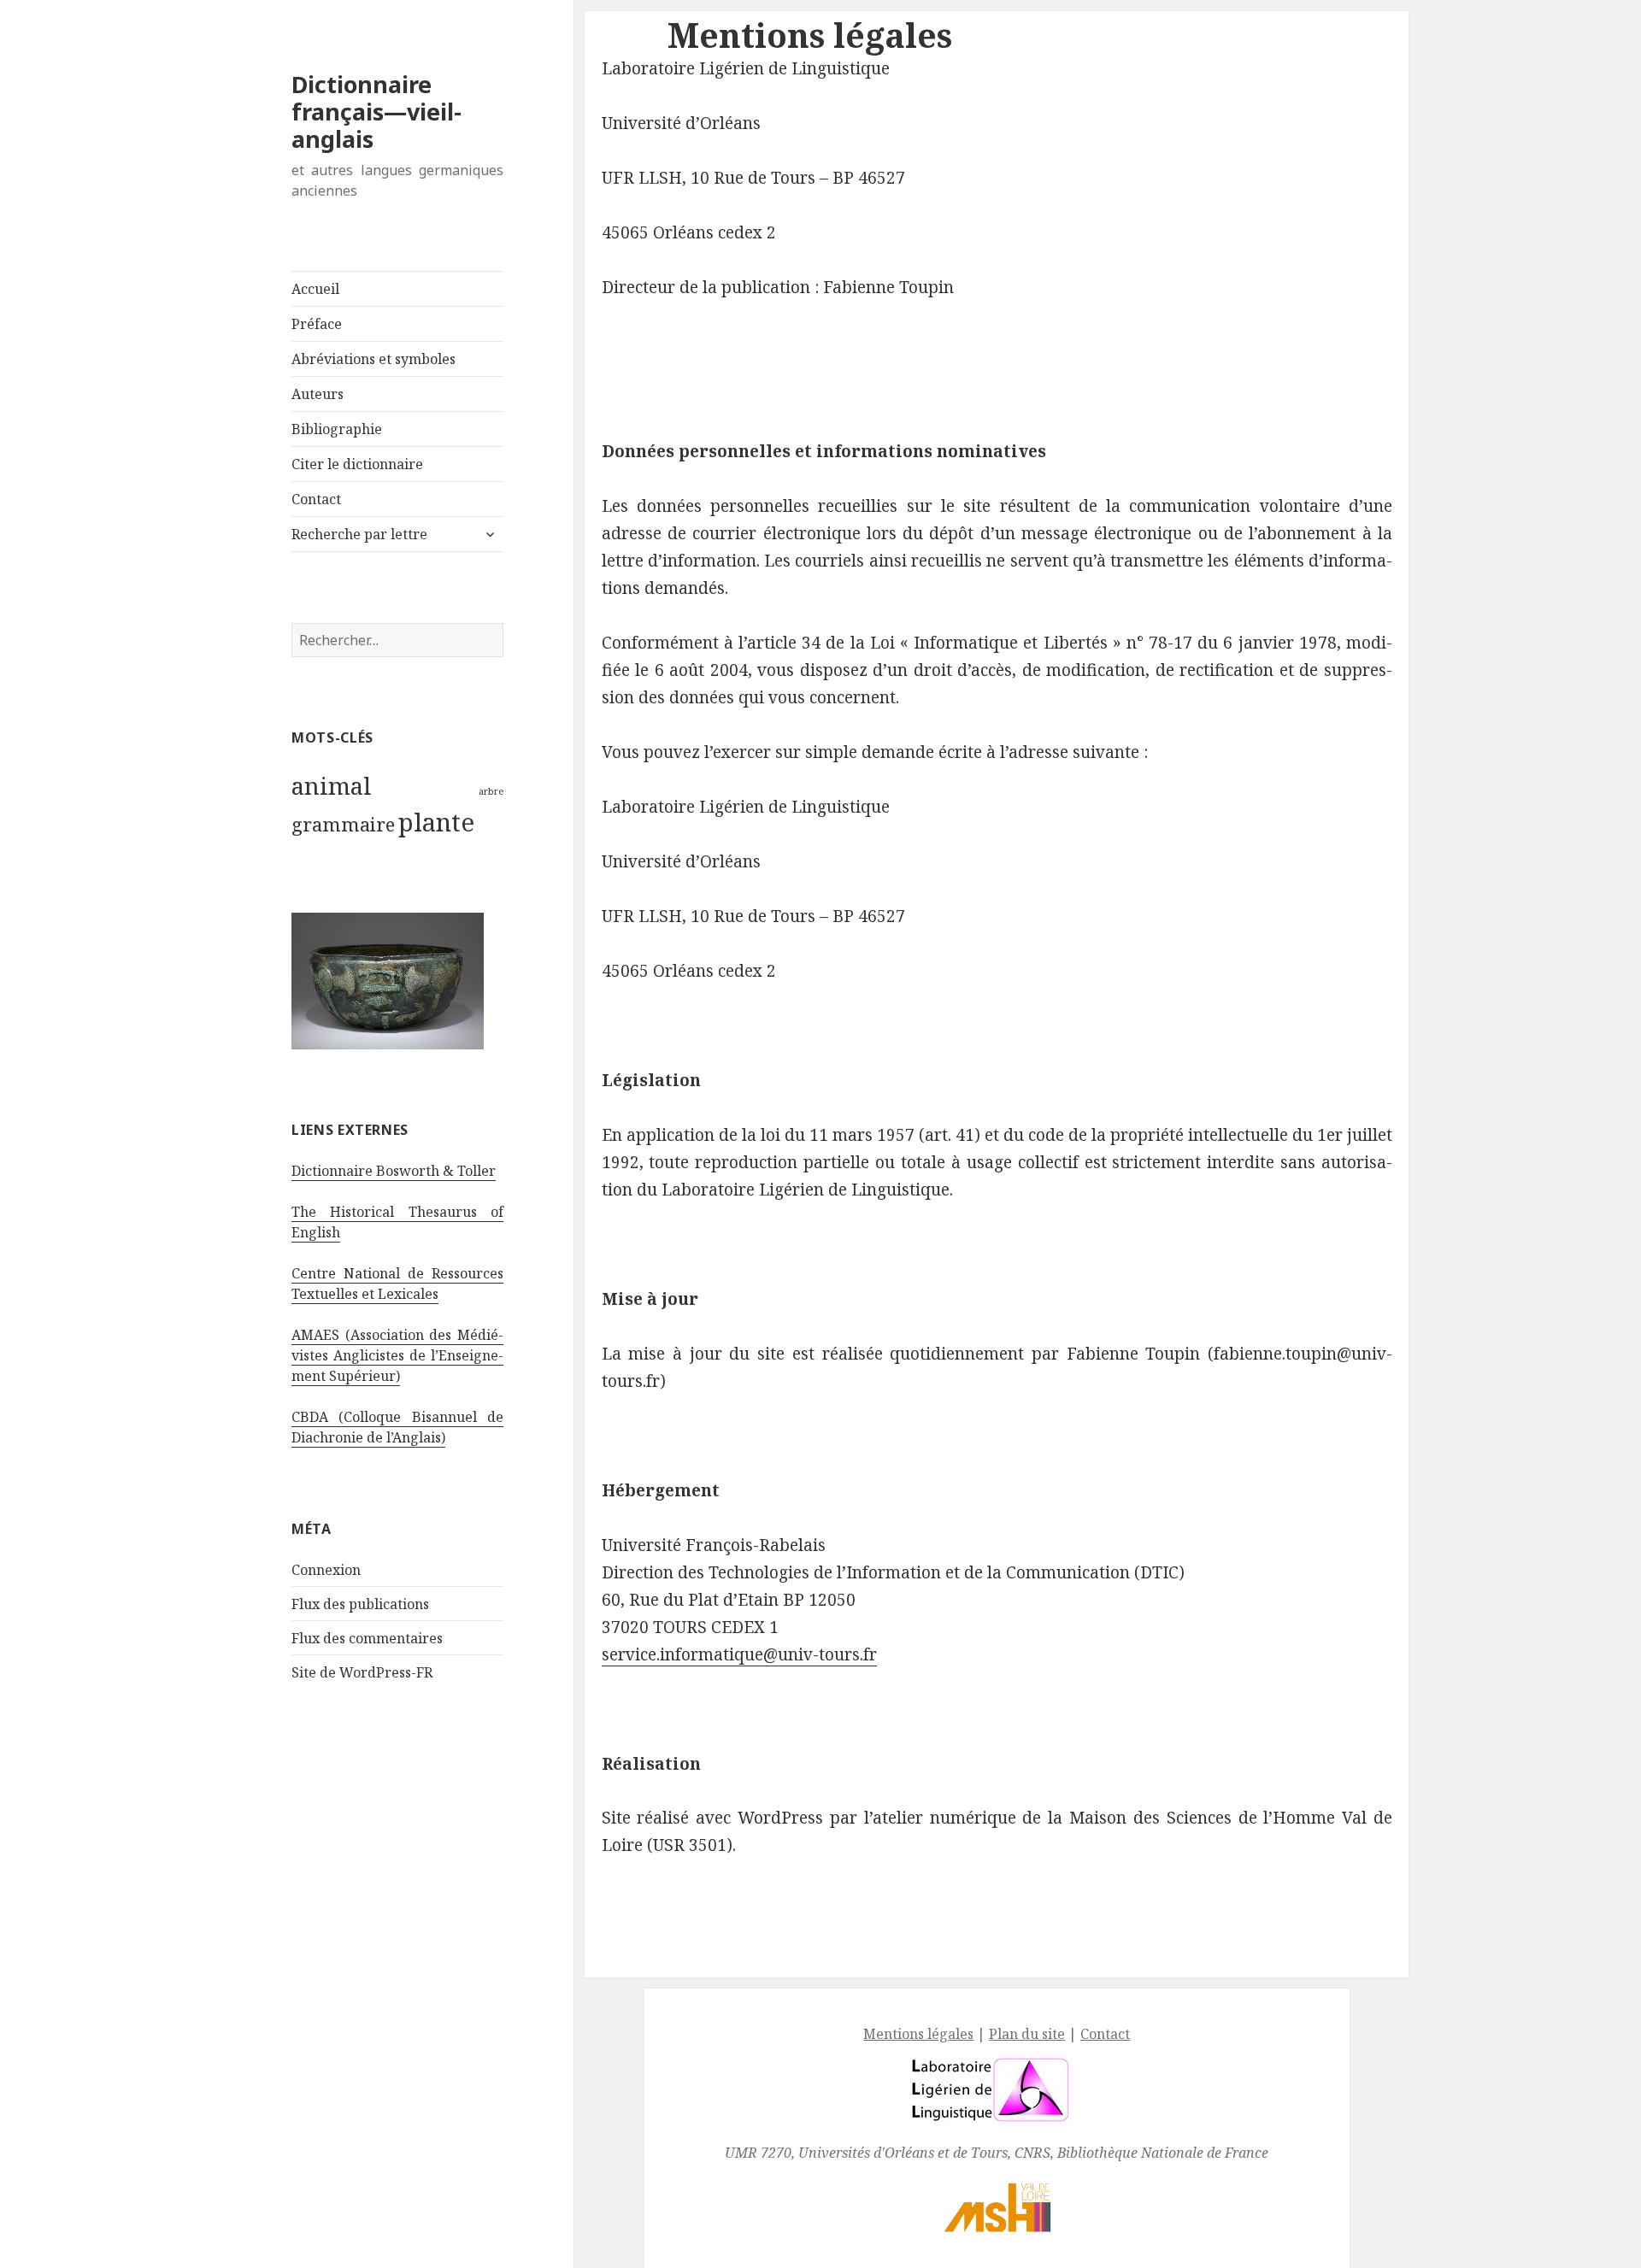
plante (436, 822)
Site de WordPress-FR (362, 1672)
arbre (491, 791)
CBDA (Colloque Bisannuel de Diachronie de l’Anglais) (397, 1427)
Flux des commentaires (367, 1638)
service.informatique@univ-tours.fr (739, 1654)
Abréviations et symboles (373, 359)
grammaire (343, 824)
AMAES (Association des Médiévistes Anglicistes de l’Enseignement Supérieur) (397, 1355)
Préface (317, 324)
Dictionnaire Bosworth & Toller (394, 1171)
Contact (316, 499)
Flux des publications (360, 1604)
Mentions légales (918, 2034)
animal (332, 785)
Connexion (326, 1570)
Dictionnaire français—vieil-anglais (376, 112)
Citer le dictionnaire (357, 464)
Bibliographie (337, 429)
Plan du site (1027, 2034)
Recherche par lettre (359, 534)
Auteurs (318, 394)
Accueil (315, 289)
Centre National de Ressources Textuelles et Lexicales (397, 1284)
